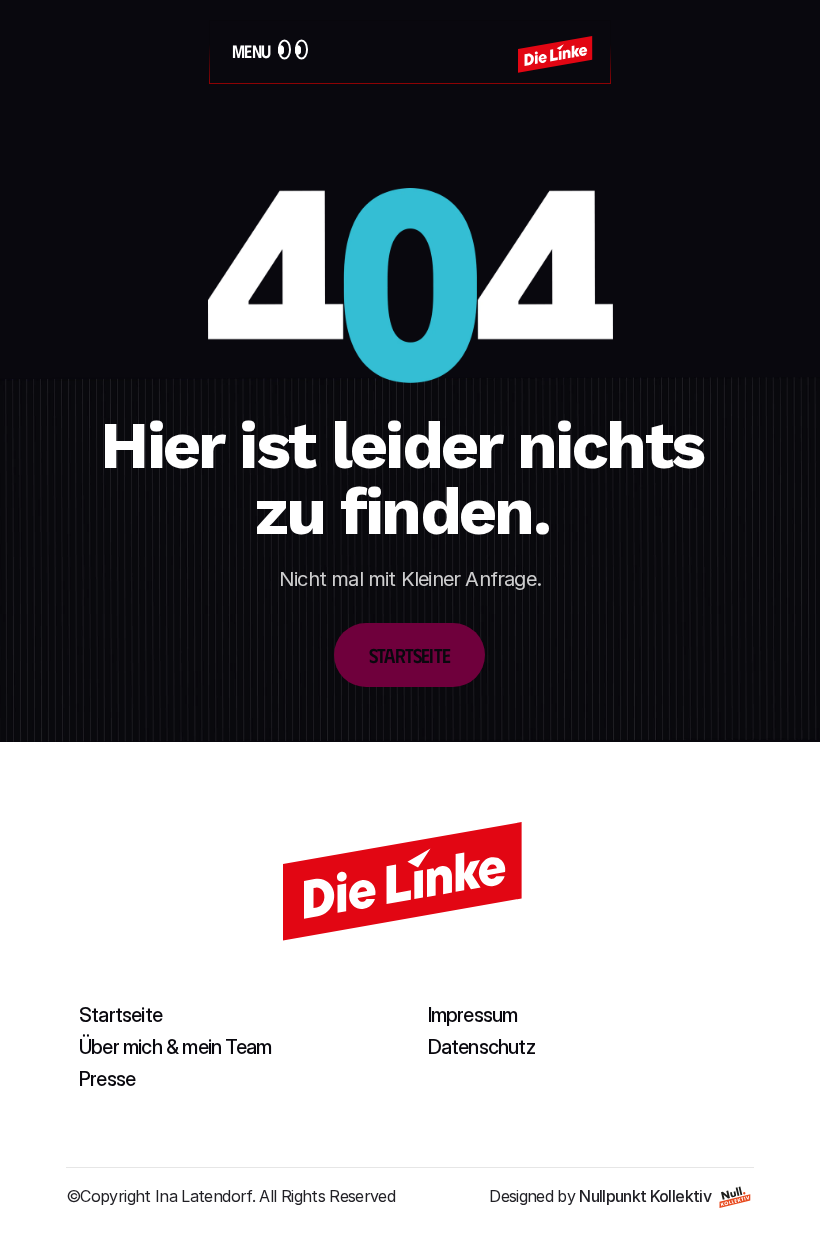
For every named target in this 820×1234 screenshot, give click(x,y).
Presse (107, 1079)
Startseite (120, 1015)
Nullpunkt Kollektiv (645, 1196)
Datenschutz (481, 1047)
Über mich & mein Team (175, 1047)
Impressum (473, 1015)
